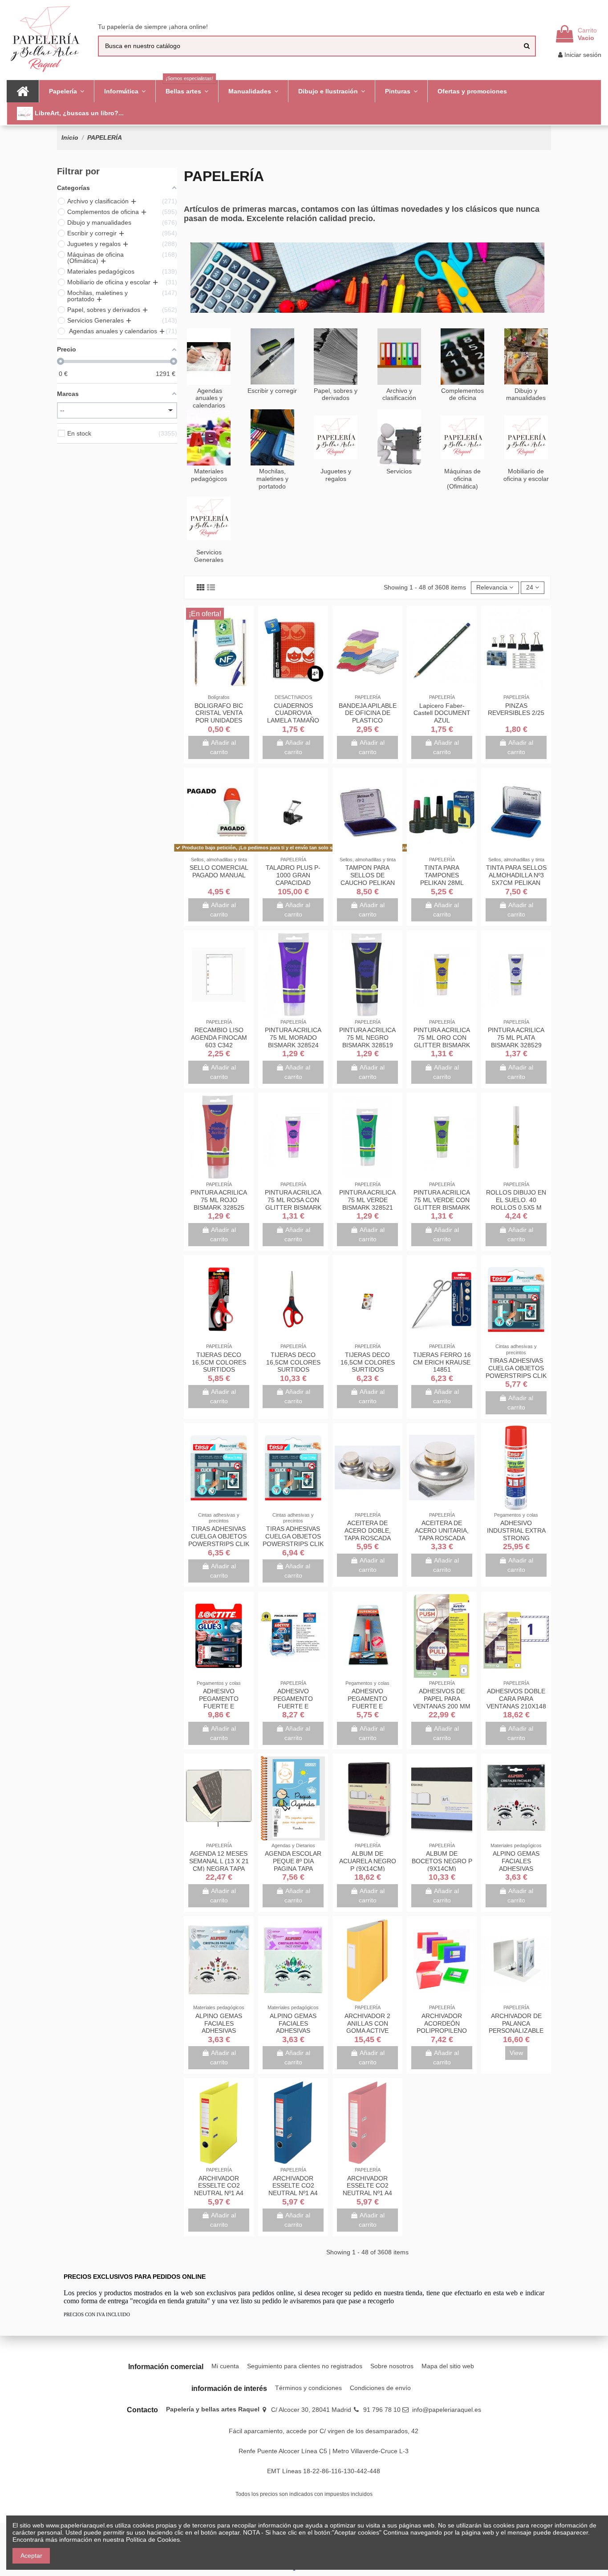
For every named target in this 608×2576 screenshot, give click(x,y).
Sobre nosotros (392, 2366)
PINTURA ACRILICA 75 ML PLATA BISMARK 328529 (516, 1038)
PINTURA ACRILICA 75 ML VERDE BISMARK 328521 (367, 1200)
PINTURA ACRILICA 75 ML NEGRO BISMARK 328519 (367, 1038)
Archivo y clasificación (399, 394)
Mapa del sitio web (448, 2366)
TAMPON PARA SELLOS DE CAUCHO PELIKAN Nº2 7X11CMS (368, 879)
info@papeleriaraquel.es (447, 2410)
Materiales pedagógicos (209, 475)
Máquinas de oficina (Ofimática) (462, 479)
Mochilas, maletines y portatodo (272, 479)
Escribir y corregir (272, 391)
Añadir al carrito (223, 747)
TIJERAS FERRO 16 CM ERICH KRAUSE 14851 (442, 1362)
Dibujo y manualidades (526, 394)
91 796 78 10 (382, 2410)
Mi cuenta (225, 2366)
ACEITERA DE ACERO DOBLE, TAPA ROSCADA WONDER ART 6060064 (367, 1538)
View (516, 2053)
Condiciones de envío (380, 2388)
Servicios (399, 471)
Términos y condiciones (308, 2388)
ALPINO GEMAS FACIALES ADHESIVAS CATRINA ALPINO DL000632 (516, 1868)
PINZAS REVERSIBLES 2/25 (516, 709)
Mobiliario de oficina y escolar (526, 475)
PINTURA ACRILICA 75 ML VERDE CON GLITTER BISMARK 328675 (442, 1203)
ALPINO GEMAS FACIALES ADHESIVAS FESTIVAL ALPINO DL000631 (219, 2031)
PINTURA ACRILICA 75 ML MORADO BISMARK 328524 (293, 1038)
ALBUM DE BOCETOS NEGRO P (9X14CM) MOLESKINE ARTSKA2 (442, 1868)
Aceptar (31, 2556)
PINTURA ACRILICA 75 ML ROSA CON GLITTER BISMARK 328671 (293, 1203)
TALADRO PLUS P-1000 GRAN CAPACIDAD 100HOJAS (293, 879)
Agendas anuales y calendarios (209, 398)
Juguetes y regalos (336, 475)
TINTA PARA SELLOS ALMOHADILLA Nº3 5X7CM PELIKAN (516, 875)
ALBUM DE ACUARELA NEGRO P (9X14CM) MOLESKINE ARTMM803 (368, 1868)
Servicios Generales (209, 556)
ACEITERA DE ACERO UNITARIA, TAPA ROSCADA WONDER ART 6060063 (442, 1538)
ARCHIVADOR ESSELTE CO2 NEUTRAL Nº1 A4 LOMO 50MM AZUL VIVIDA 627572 (293, 2193)
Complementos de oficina (462, 394)
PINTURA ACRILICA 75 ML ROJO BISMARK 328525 (219, 1200)
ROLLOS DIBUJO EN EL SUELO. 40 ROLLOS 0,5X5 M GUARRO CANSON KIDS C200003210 (516, 1207)
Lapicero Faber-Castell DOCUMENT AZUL (442, 713)
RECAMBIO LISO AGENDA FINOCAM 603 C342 (219, 1038)
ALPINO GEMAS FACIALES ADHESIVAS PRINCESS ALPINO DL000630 (293, 2031)
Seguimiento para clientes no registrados (305, 2366)
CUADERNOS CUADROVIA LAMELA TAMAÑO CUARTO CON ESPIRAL (293, 721)
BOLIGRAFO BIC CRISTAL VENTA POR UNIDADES (219, 713)
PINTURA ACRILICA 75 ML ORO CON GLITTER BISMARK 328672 (442, 1041)
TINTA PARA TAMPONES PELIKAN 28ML (442, 875)
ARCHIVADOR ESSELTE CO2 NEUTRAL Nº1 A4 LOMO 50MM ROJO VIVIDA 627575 (367, 2193)
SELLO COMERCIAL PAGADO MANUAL (219, 871)
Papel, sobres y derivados (336, 394)
